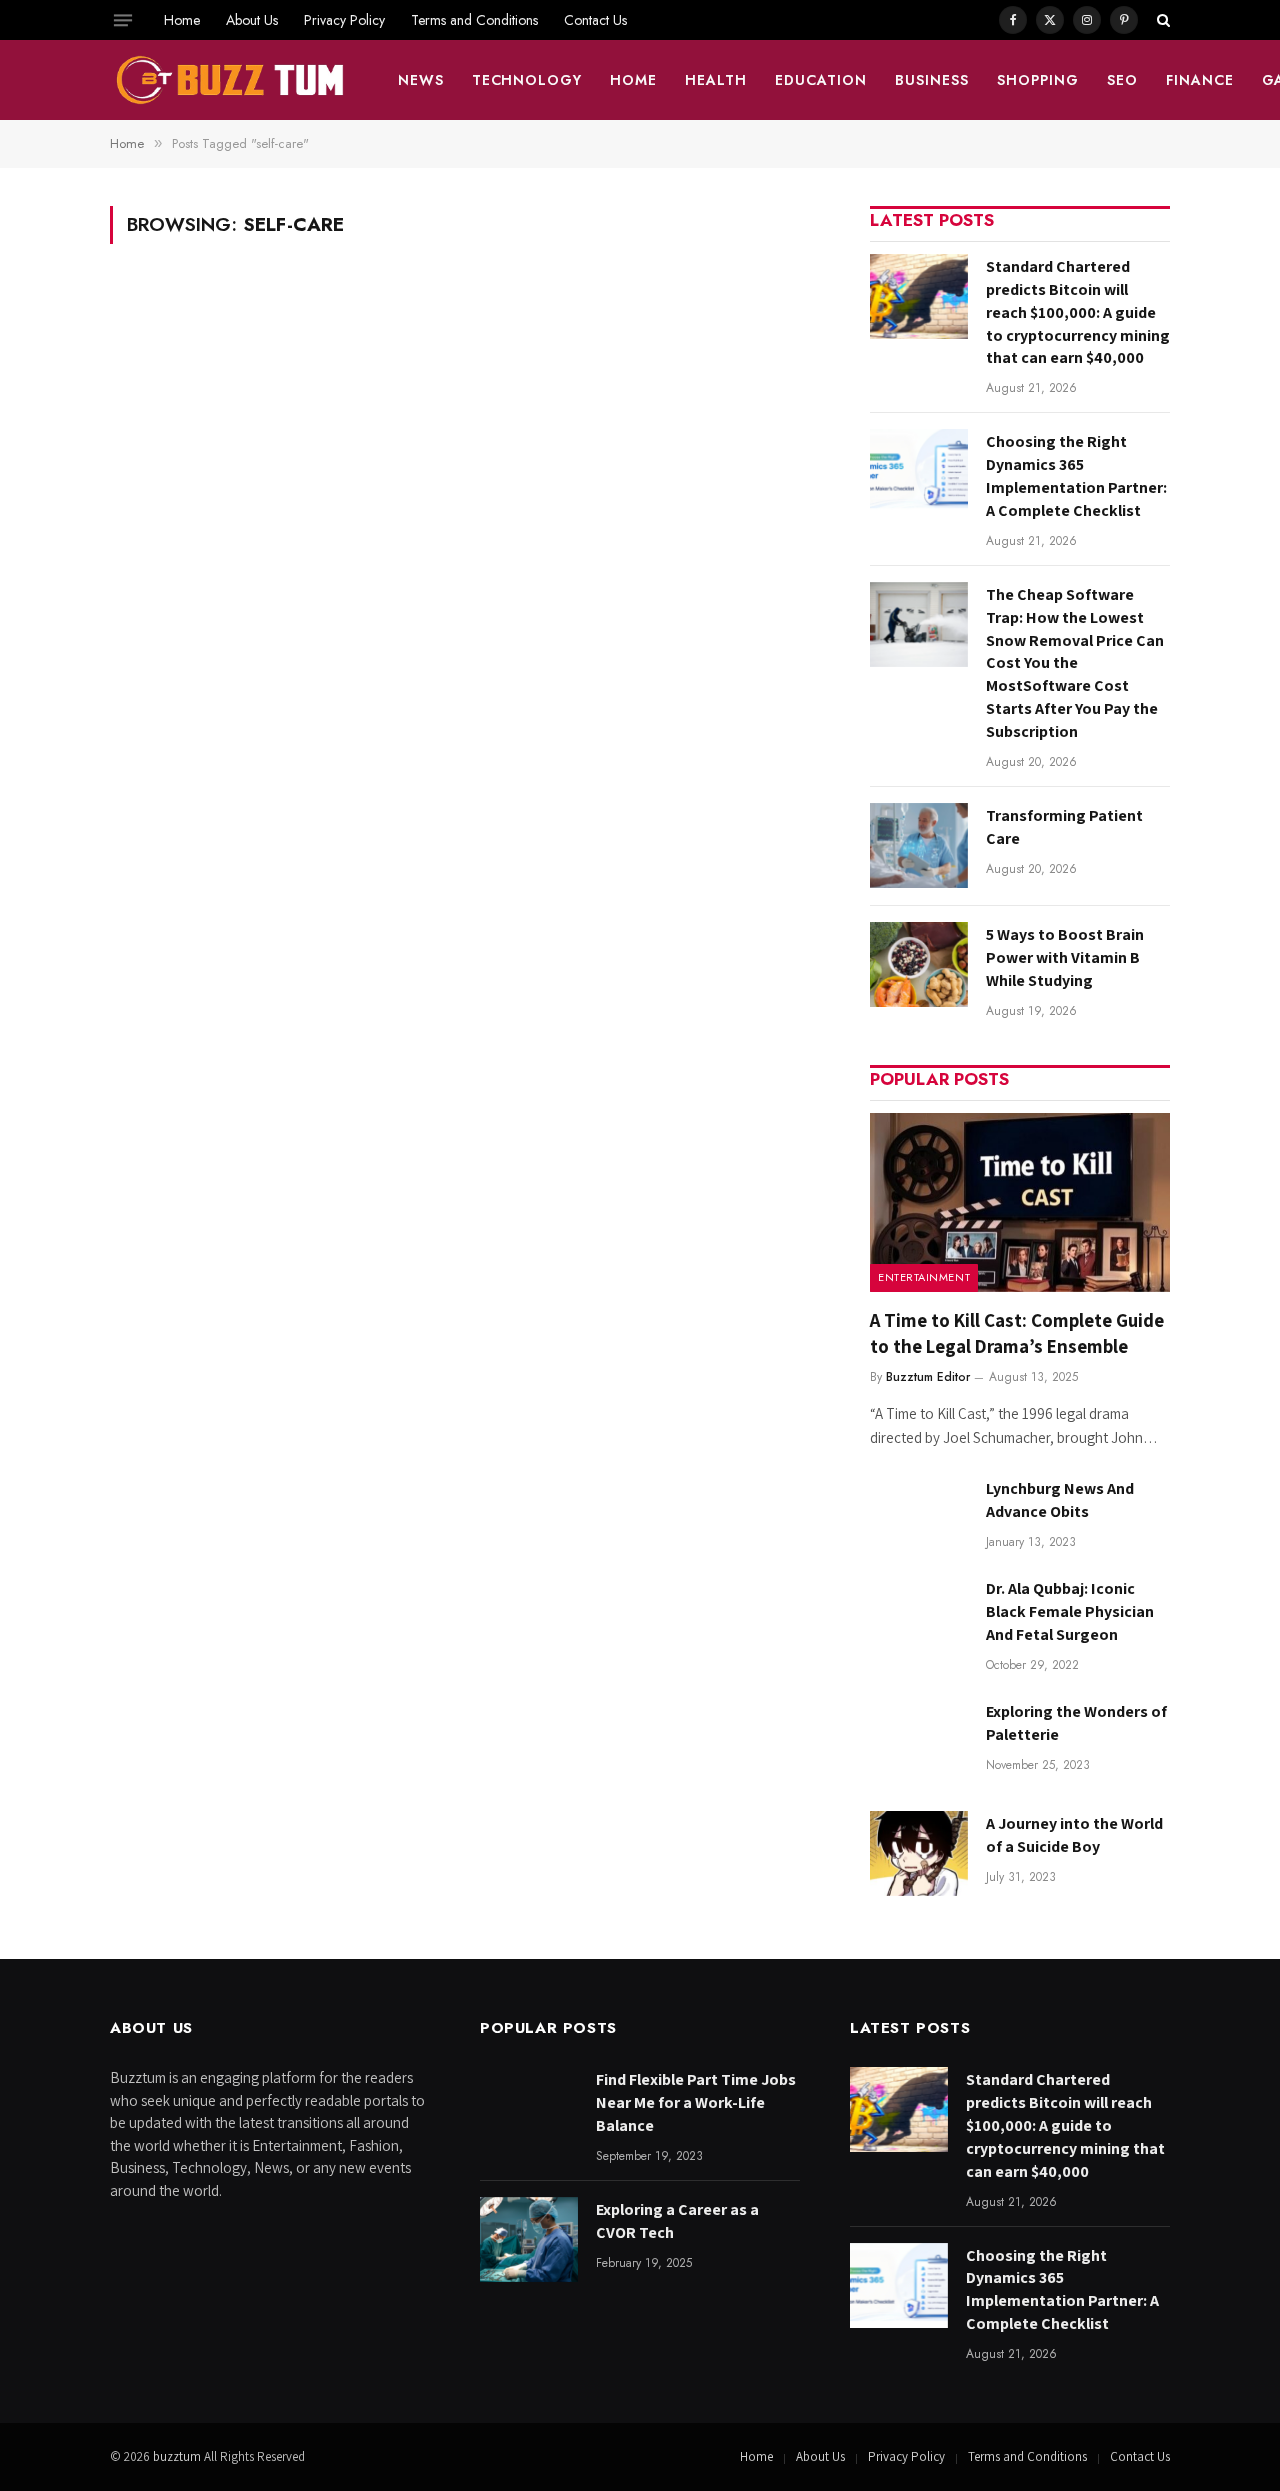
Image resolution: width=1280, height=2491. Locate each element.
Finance (1200, 80)
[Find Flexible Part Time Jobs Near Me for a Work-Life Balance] (529, 2109)
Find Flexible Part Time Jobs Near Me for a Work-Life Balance (696, 2102)
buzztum (178, 2456)
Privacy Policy (344, 20)
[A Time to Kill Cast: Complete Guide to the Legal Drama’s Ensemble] (1020, 1202)
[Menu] (123, 20)
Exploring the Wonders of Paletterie (1076, 1723)
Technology (527, 80)
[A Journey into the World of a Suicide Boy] (919, 1853)
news (421, 80)
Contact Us (595, 20)
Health (716, 80)
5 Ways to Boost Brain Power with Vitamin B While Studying (1065, 957)
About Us (252, 20)
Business (932, 80)
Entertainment (924, 1277)
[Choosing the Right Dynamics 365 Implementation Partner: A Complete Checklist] (919, 471)
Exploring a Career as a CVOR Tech (677, 2221)
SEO (1122, 80)
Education (821, 80)
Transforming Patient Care (1064, 827)
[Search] (1161, 20)
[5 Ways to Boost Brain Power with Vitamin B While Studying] (919, 964)
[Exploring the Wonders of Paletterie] (919, 1741)
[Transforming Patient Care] (919, 845)
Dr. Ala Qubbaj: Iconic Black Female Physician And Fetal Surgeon (1070, 1611)
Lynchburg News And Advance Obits (1060, 1500)
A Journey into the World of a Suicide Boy (1074, 1835)
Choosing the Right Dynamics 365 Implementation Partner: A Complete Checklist (1076, 476)
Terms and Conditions (474, 20)
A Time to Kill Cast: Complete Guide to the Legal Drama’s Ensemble (1017, 1333)
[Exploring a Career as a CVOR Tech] (529, 2239)
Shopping (1038, 80)
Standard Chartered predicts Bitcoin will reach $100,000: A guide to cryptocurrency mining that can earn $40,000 (1078, 312)
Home (182, 20)
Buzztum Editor (928, 1377)
